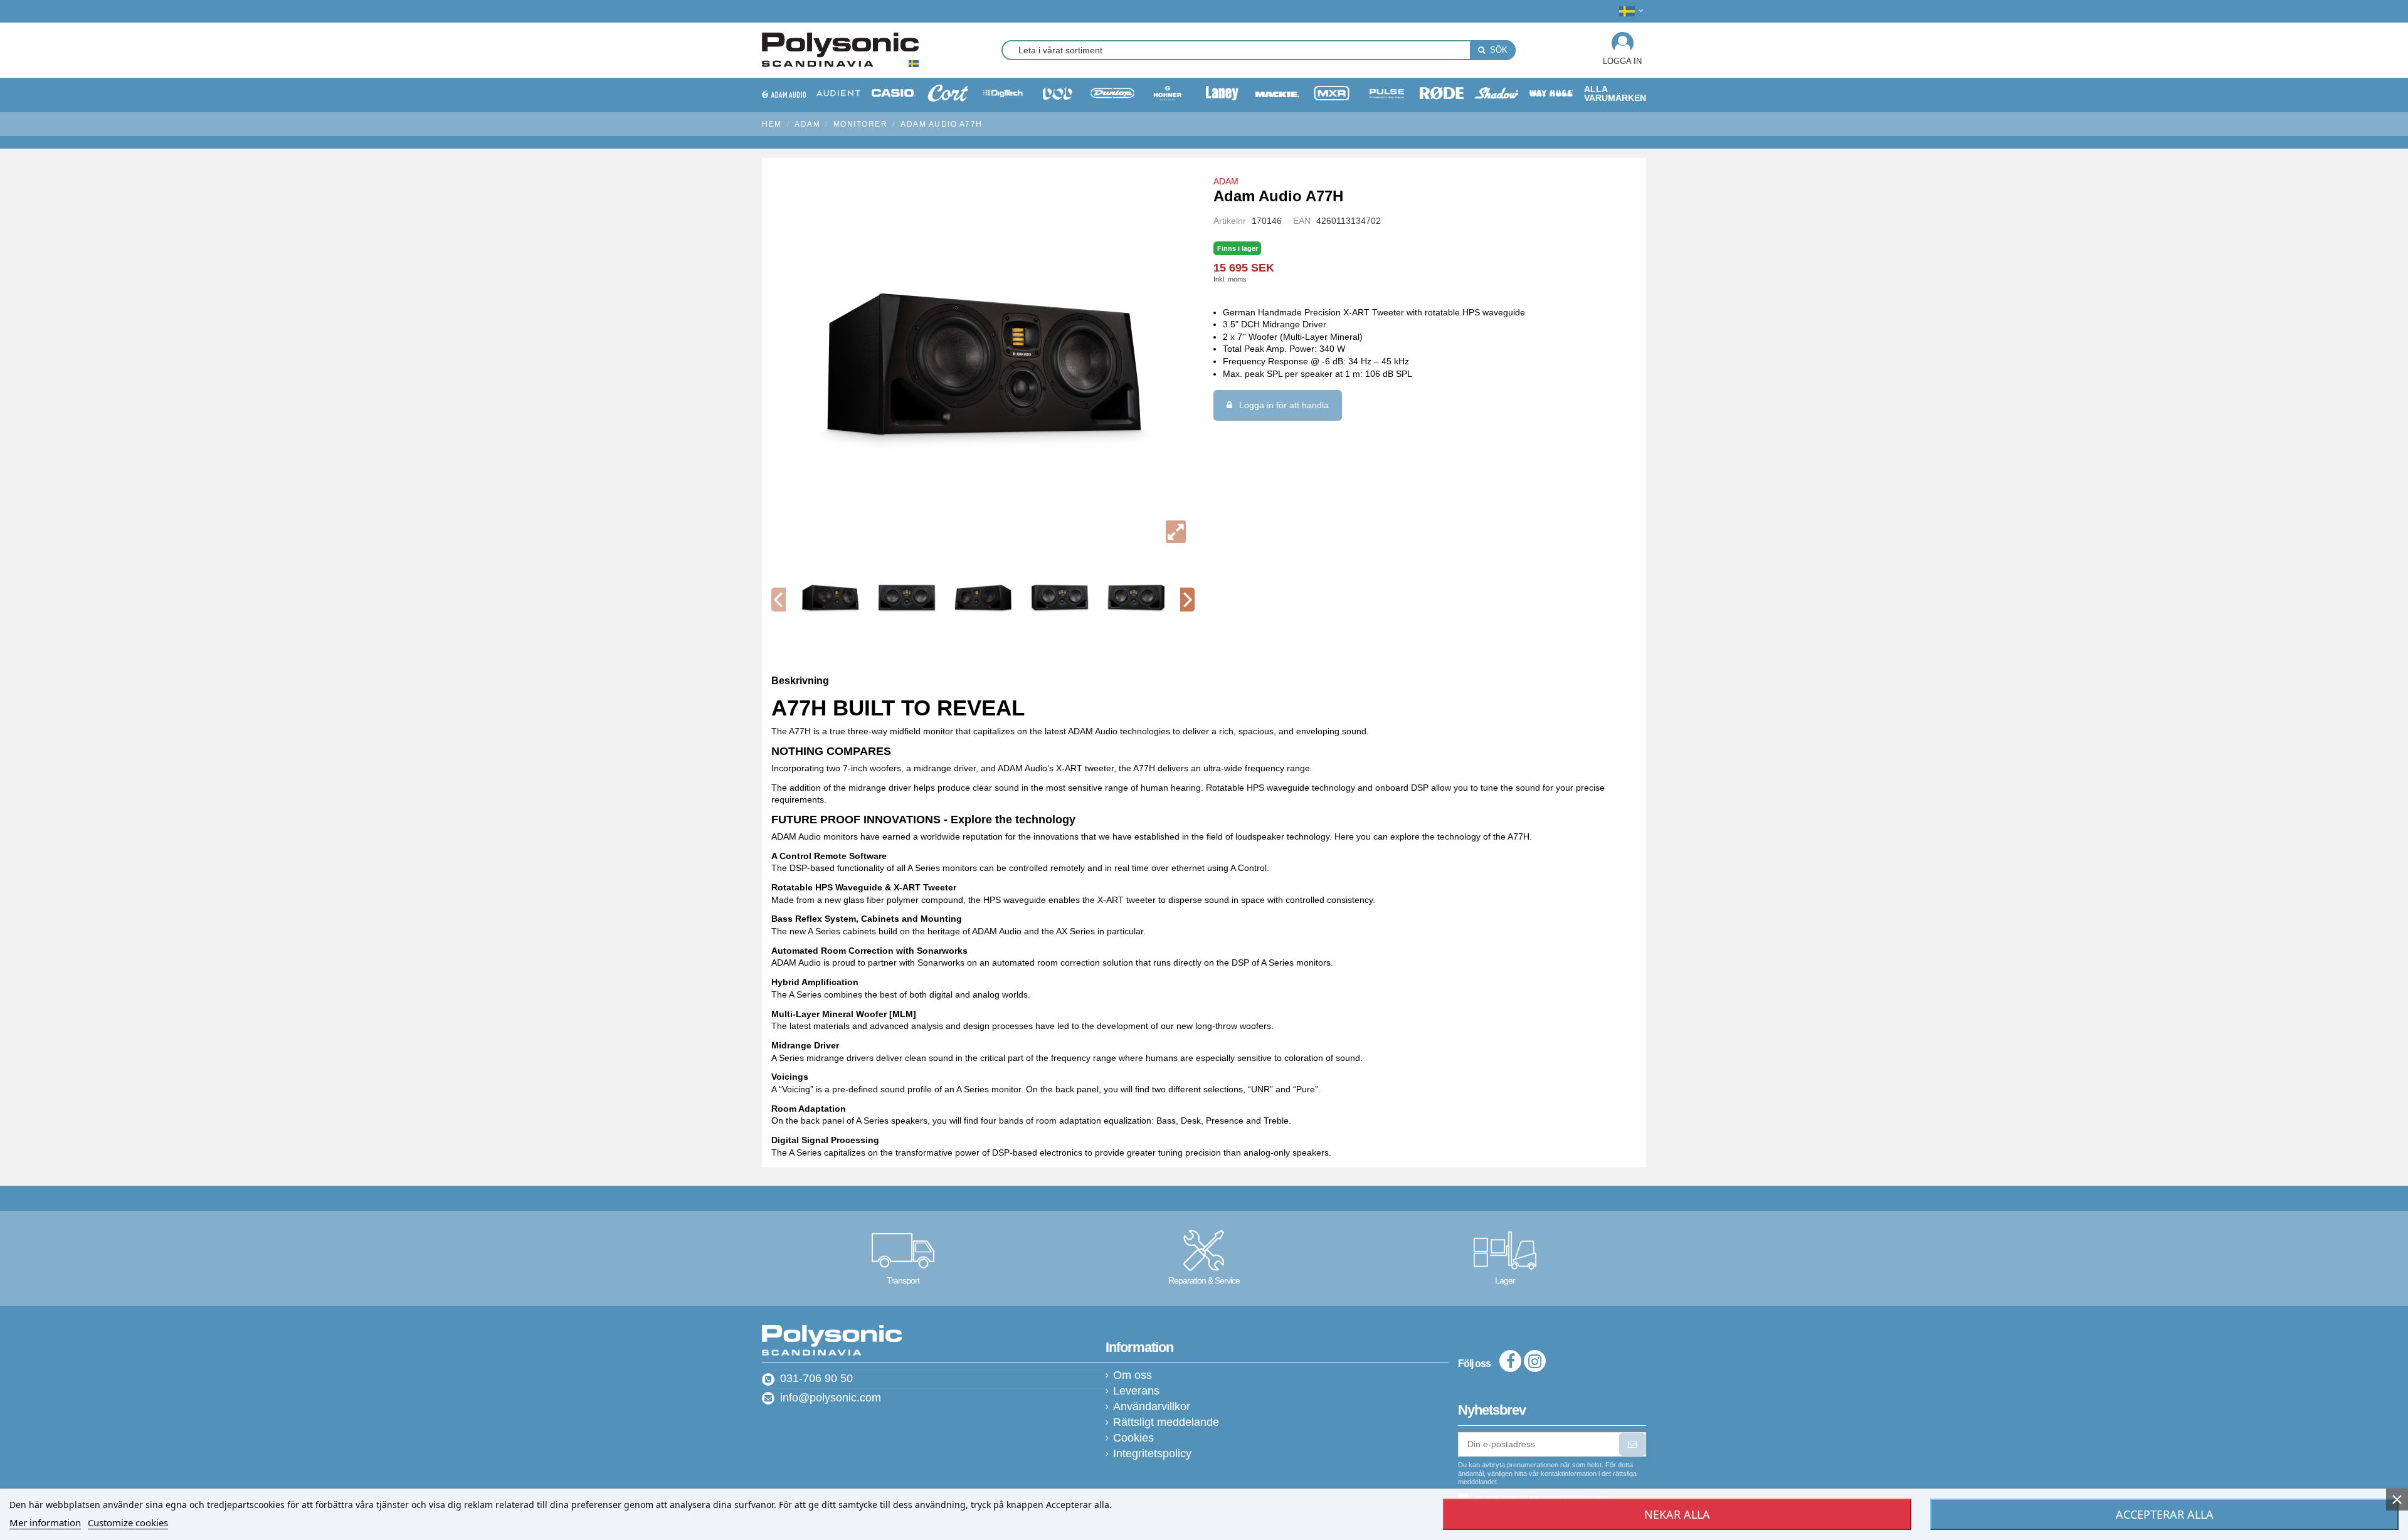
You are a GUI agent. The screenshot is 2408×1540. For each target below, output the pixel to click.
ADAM (1226, 181)
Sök (1497, 50)
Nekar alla (1677, 1514)
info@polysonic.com (831, 1398)
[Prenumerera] (1632, 1445)
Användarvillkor (1152, 1407)
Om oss (1133, 1375)
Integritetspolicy (1152, 1454)
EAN (1302, 221)
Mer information (45, 1522)
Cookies (1133, 1438)
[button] (1615, 93)
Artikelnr (1230, 221)
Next (1187, 600)
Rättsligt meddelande (1166, 1422)
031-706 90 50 (816, 1378)
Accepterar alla (2165, 1514)
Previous (779, 600)
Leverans (1136, 1391)
